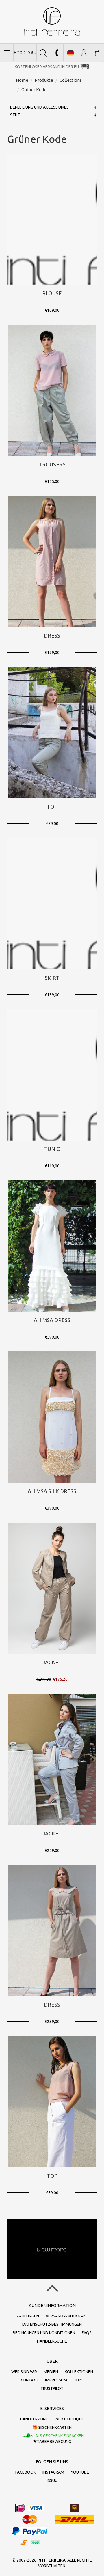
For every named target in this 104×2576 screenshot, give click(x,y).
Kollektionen (79, 2372)
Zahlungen (28, 2316)
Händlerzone (34, 2419)
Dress (52, 635)
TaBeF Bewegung (54, 2442)
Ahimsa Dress (52, 1320)
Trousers (52, 464)
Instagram (53, 2472)
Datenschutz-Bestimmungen (52, 2324)
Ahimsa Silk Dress (52, 1491)
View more (52, 2249)
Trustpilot (52, 2388)
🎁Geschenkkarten (52, 2427)
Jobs (79, 2380)
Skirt (52, 978)
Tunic (52, 1149)
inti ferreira (52, 22)
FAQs (87, 2333)
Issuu (52, 2480)
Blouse (52, 293)
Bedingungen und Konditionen (44, 2333)
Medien (51, 2372)
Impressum (56, 2380)
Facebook (26, 2472)
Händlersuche (52, 2341)
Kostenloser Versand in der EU (47, 67)
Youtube (80, 2472)
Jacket (52, 1662)
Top (52, 807)
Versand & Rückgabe (67, 2316)
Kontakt (29, 2380)
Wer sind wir (24, 2372)
